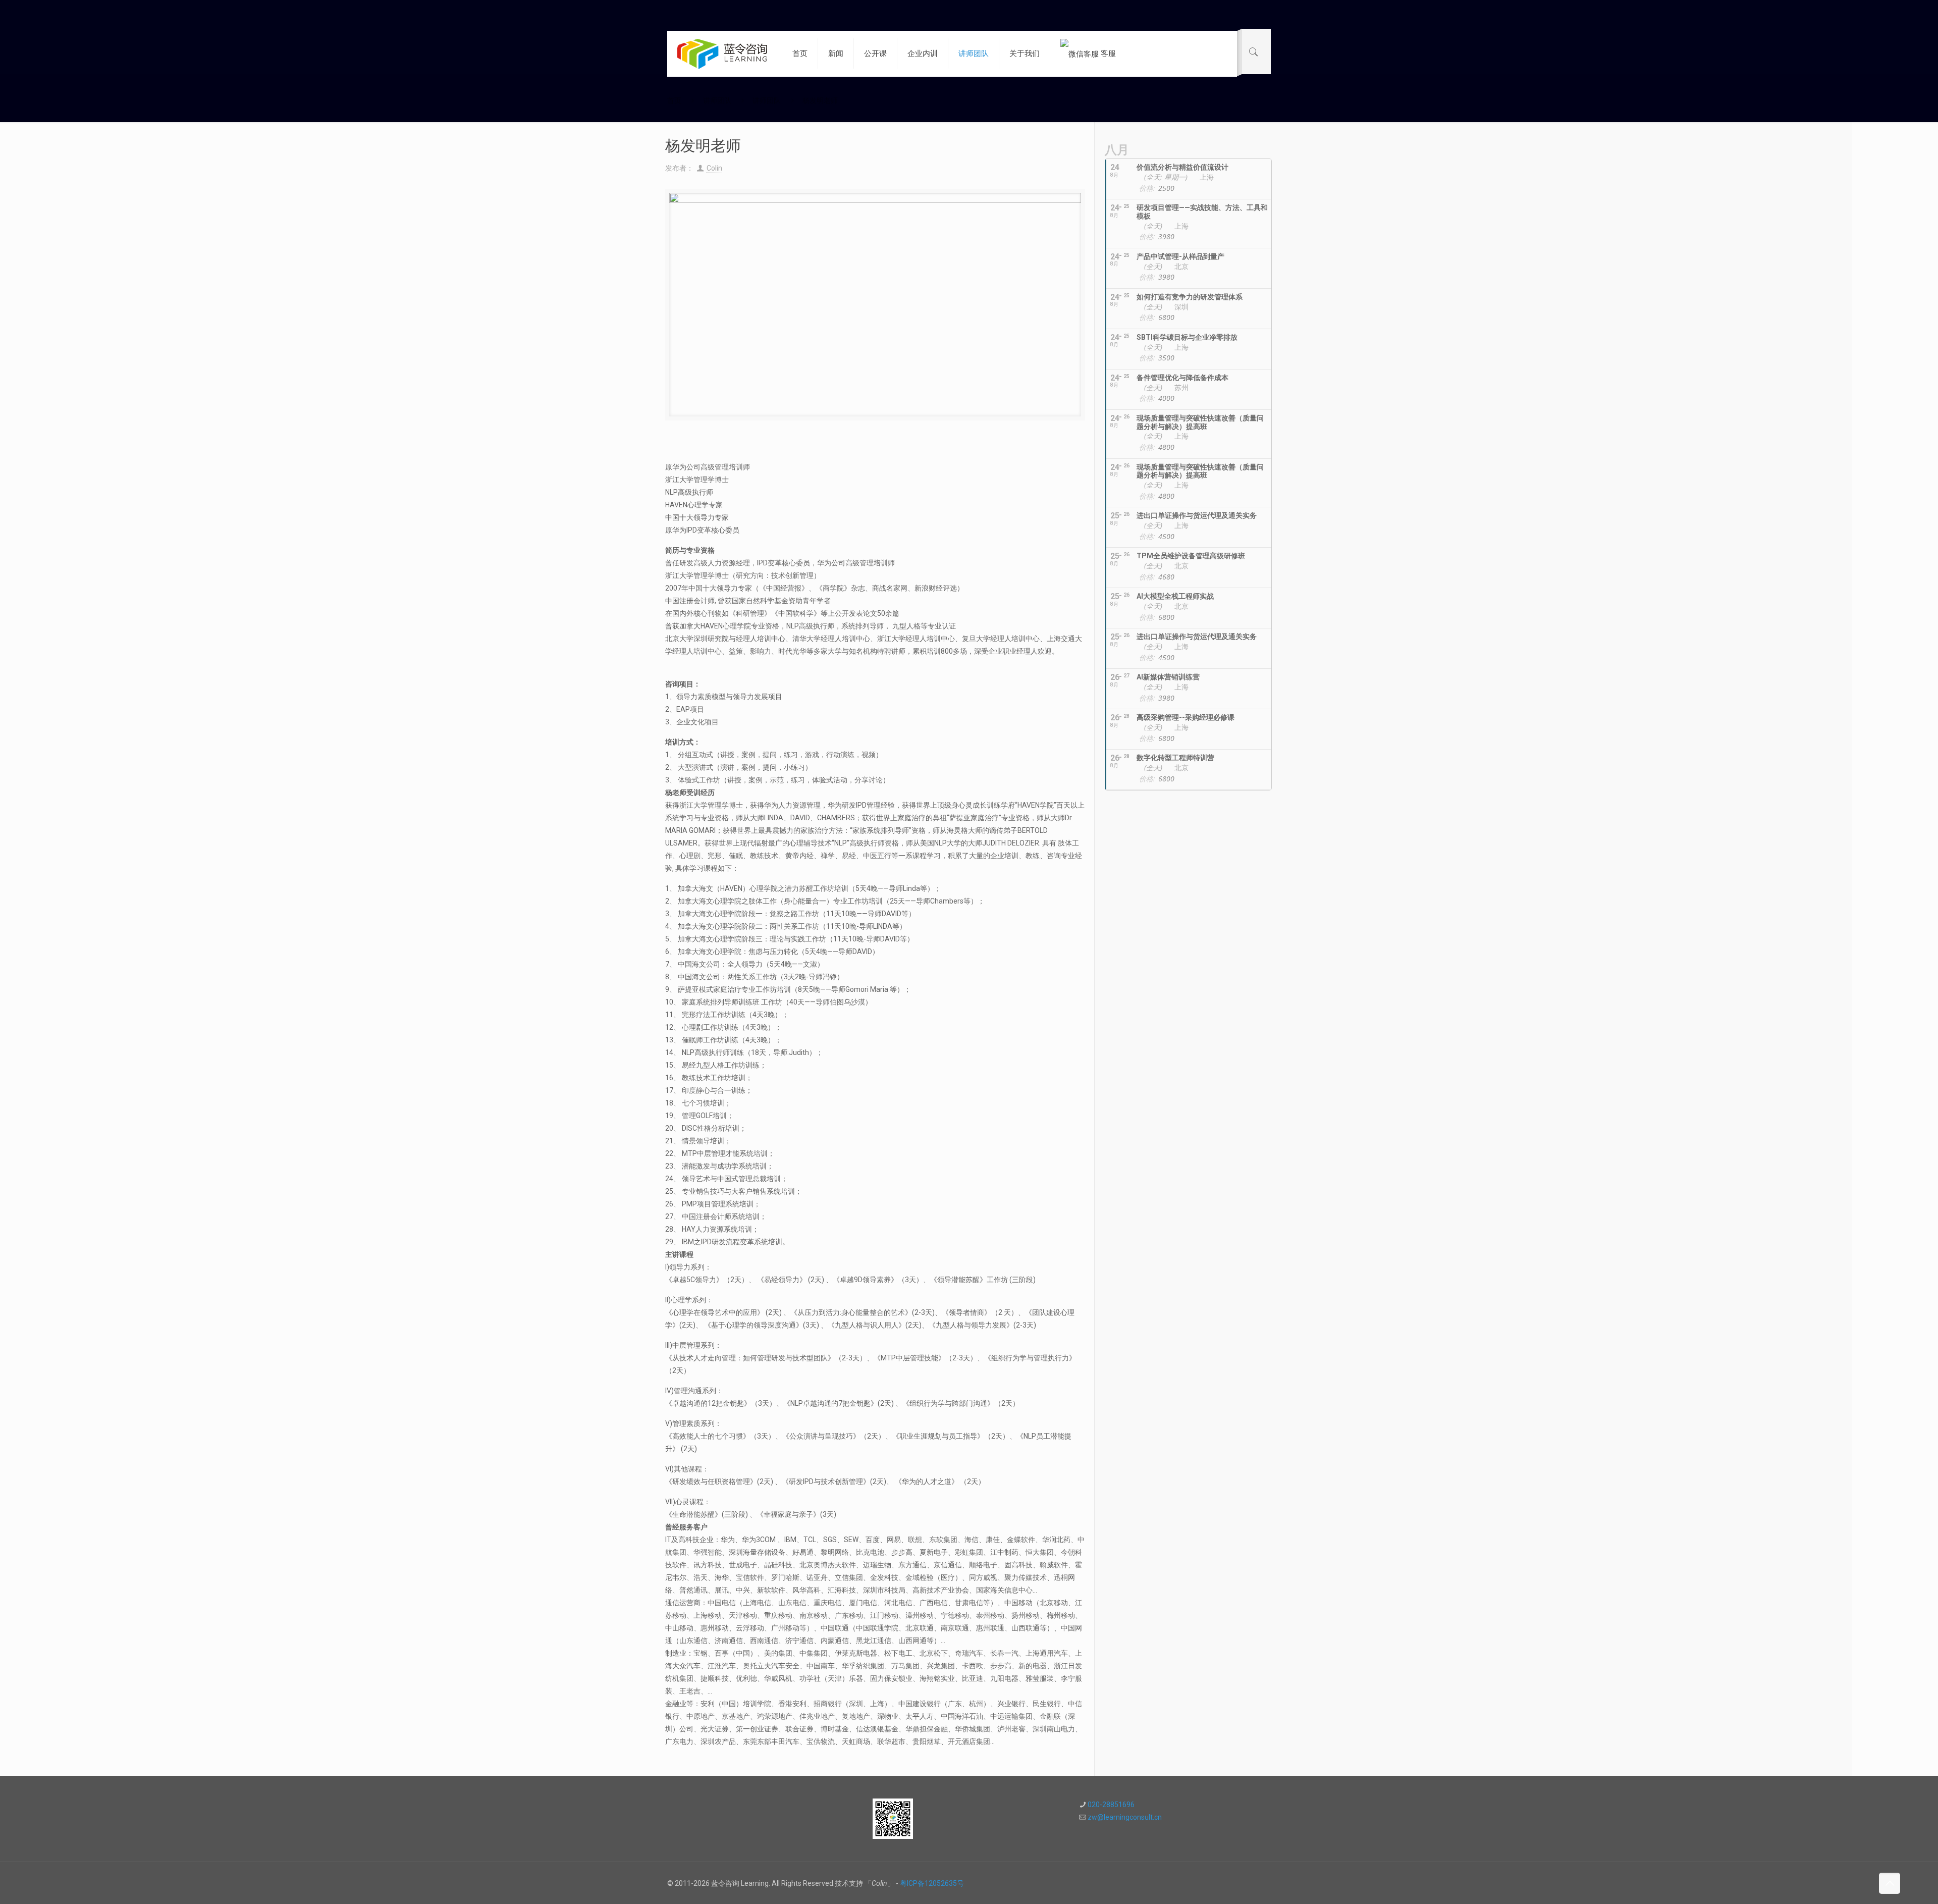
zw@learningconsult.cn (1125, 1817)
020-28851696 (1111, 1805)
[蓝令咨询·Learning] (722, 54)
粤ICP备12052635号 (932, 1883)
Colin (714, 168)
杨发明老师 (820, 100)
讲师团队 (717, 100)
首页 (674, 100)
